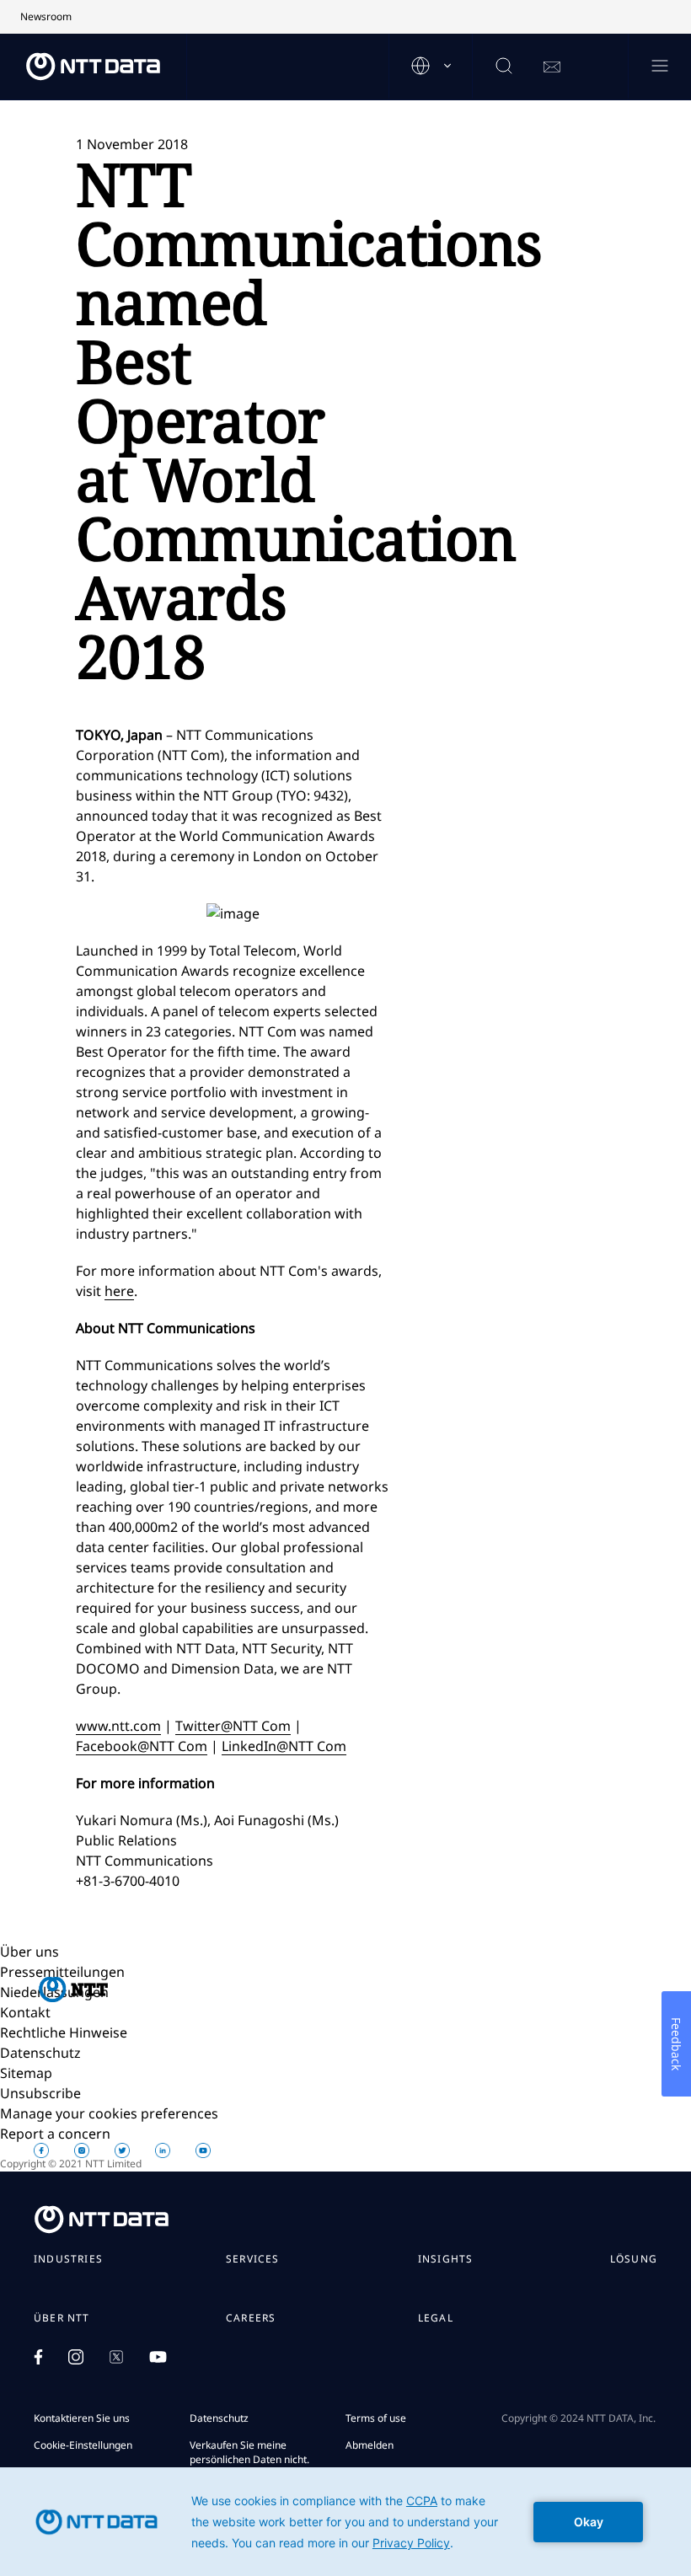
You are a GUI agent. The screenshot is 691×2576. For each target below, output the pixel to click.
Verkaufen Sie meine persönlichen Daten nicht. (249, 2452)
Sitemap (26, 2073)
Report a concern (55, 2134)
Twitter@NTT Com (233, 1726)
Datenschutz (40, 2053)
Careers (251, 2318)
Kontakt (25, 2012)
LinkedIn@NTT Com (284, 1746)
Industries (68, 2259)
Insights (446, 2259)
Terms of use (376, 2418)
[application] (345, 2522)
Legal (436, 2318)
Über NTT (62, 2318)
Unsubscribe (40, 2093)
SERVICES (253, 2259)
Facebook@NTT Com (142, 1746)
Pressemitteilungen (62, 1972)
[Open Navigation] (659, 67)
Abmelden (370, 2445)
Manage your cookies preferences (109, 2113)
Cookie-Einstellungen (83, 2445)
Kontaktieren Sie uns (82, 2418)
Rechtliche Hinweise (64, 2032)
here (119, 1291)
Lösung (634, 2259)
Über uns (29, 1952)
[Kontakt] (552, 67)
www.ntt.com (118, 1726)
